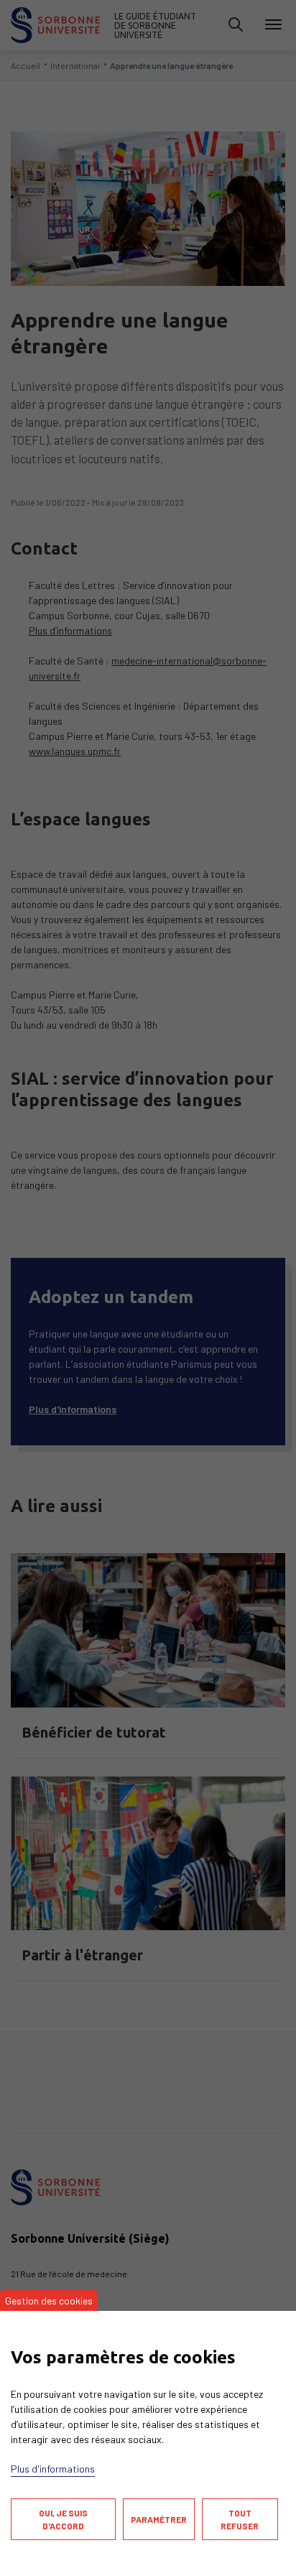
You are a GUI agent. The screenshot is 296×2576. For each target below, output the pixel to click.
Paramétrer (159, 2519)
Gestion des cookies (49, 2301)
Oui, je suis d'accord (63, 2519)
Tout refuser (240, 2519)
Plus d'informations (53, 2469)
